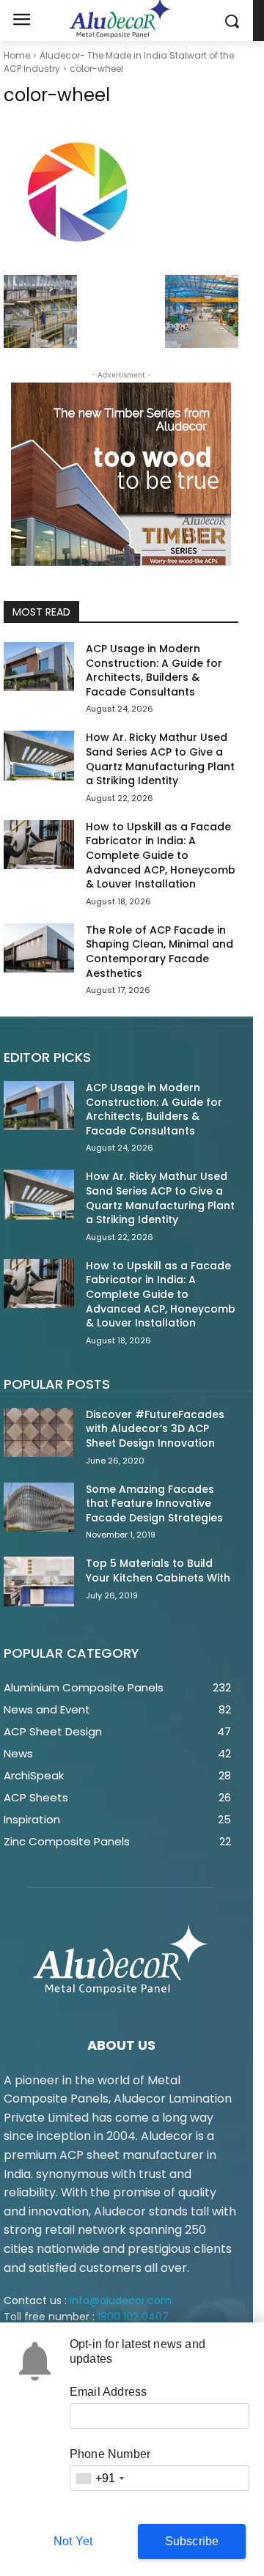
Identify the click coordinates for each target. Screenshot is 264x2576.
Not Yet (73, 2541)
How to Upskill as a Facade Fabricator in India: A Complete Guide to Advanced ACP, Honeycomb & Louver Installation (161, 855)
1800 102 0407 (133, 2317)
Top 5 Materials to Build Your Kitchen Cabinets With (158, 1571)
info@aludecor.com (121, 2300)
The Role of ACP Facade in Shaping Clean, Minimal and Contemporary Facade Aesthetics (159, 952)
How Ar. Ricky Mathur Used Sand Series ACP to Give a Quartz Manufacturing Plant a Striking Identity (160, 759)
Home (17, 55)
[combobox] (100, 2478)
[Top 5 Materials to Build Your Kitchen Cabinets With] (39, 1581)
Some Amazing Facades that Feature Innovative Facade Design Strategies (154, 1503)
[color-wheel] (121, 194)
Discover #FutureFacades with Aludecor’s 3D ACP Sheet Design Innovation (155, 1429)
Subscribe (192, 2541)
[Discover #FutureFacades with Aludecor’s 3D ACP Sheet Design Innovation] (39, 1432)
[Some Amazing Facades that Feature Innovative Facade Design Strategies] (39, 1507)
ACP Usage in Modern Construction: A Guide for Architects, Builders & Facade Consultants (154, 670)
